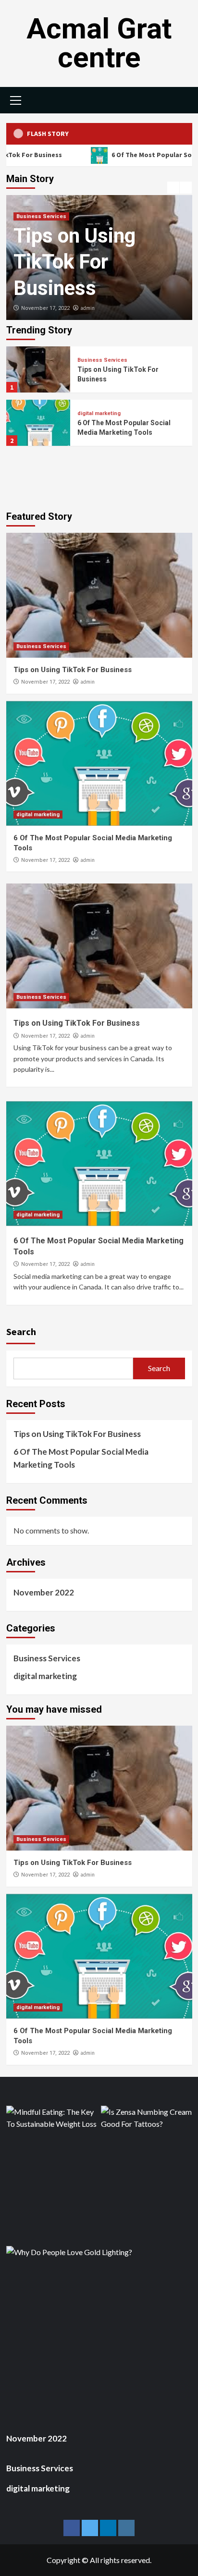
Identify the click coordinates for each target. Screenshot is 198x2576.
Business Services (41, 216)
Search (21, 1331)
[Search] (181, 99)
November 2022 (44, 1592)
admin (87, 308)
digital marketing (99, 413)
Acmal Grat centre (99, 43)
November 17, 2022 (45, 308)
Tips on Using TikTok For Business (74, 262)
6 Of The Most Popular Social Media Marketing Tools (81, 1458)
